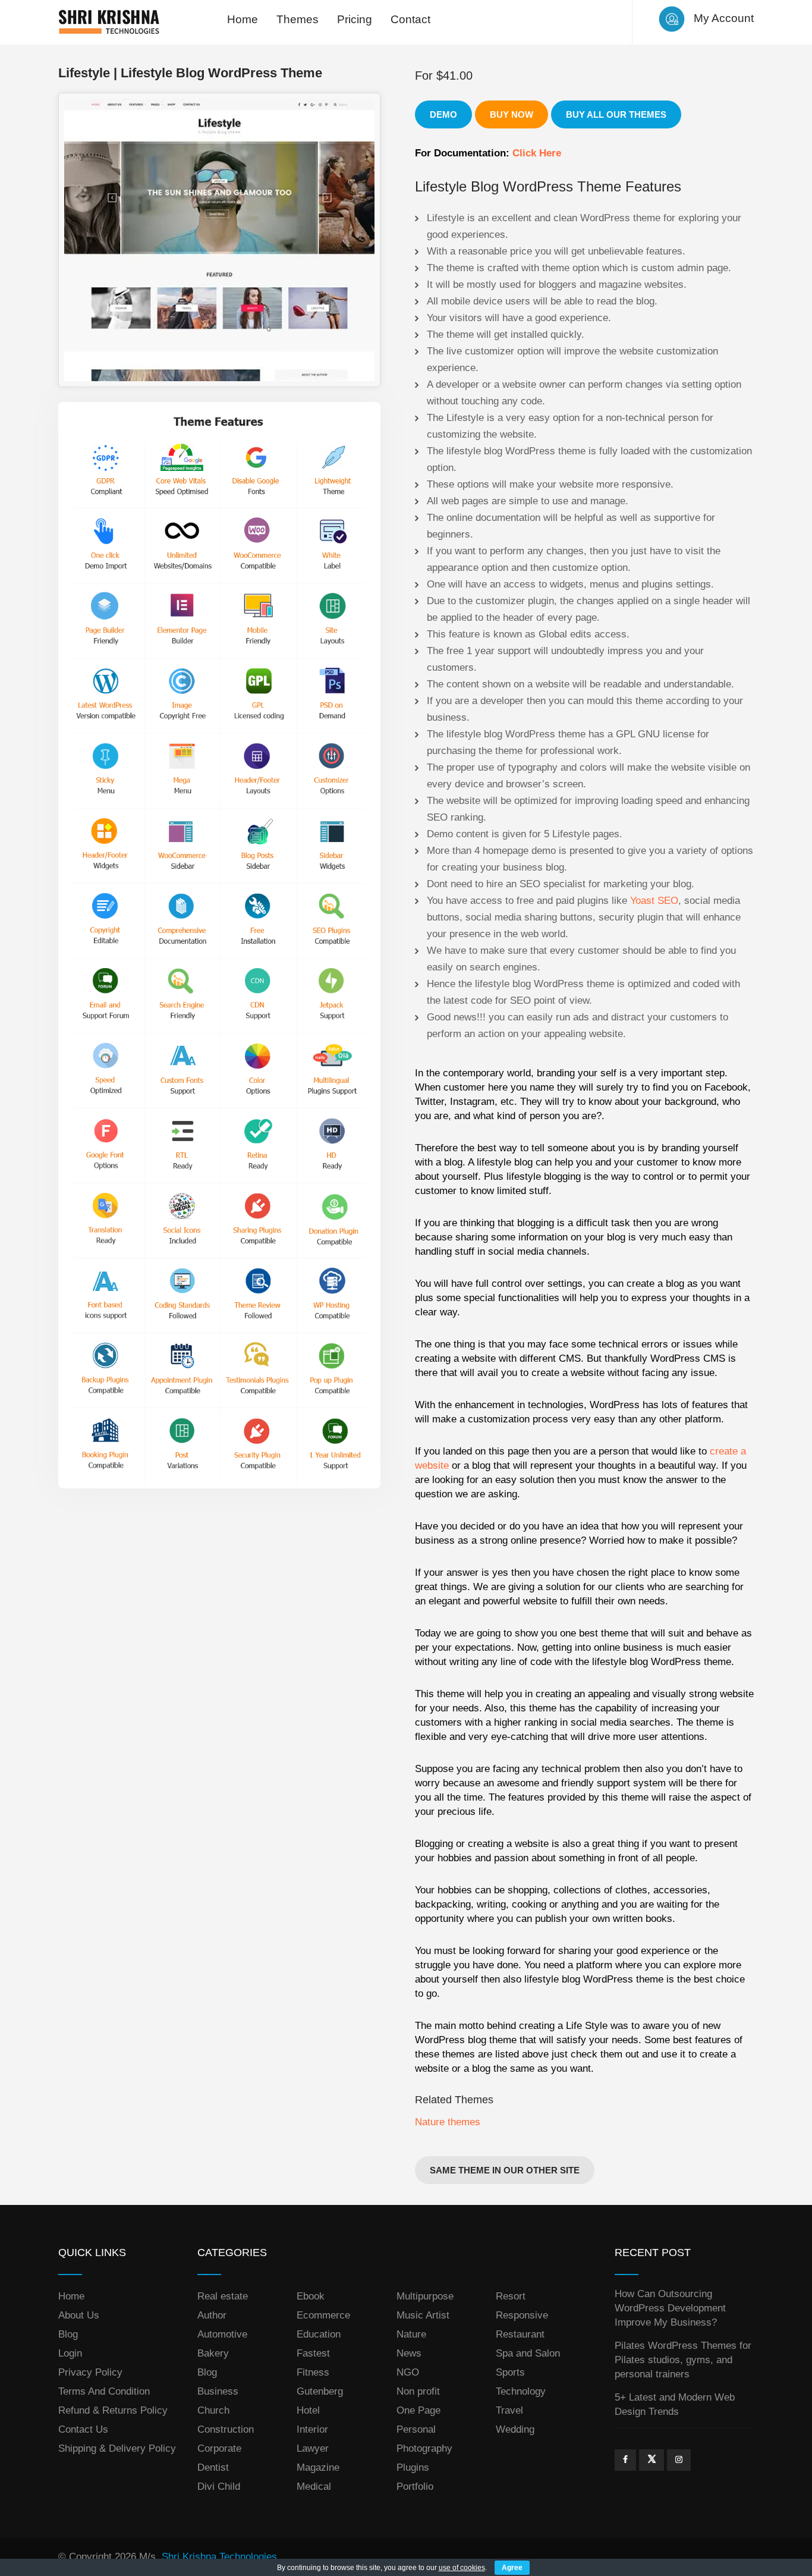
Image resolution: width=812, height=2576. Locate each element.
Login (70, 2353)
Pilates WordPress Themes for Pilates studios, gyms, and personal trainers (683, 2360)
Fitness (313, 2372)
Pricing (355, 19)
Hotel (308, 2410)
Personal (416, 2429)
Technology (521, 2391)
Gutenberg (320, 2391)
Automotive (222, 2334)
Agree (512, 2568)
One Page (418, 2410)
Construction (226, 2429)
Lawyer (313, 2448)
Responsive (522, 2315)
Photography (424, 2448)
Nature (411, 2334)
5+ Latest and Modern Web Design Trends (675, 2404)
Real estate (223, 2296)
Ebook (311, 2296)
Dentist (213, 2467)
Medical (314, 2487)
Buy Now (512, 114)
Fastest (313, 2353)
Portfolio (415, 2487)
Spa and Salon (528, 2353)
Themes (298, 19)
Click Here (537, 153)
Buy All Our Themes (616, 114)
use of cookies (462, 2568)
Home (243, 19)
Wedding (515, 2429)
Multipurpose (425, 2296)
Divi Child (219, 2487)
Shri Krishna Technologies (219, 2557)
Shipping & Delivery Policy (117, 2448)
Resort (511, 2296)
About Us (79, 2315)
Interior (312, 2429)
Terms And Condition (104, 2391)
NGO (408, 2372)
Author (212, 2315)
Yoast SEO (654, 901)
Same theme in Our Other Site (505, 2170)
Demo (443, 114)
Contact (410, 19)
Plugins (413, 2467)
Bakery (213, 2353)
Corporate (219, 2448)
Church (213, 2410)
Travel (509, 2410)
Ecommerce (323, 2315)
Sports (510, 2372)
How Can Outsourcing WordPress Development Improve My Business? (670, 2308)
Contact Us (83, 2429)
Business (218, 2391)
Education (319, 2334)
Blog (68, 2334)
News (409, 2353)
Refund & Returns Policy (113, 2410)
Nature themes (448, 2122)
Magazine (318, 2467)
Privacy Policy (90, 2372)
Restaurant (520, 2334)
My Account (724, 18)
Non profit (418, 2391)
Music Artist (423, 2315)
